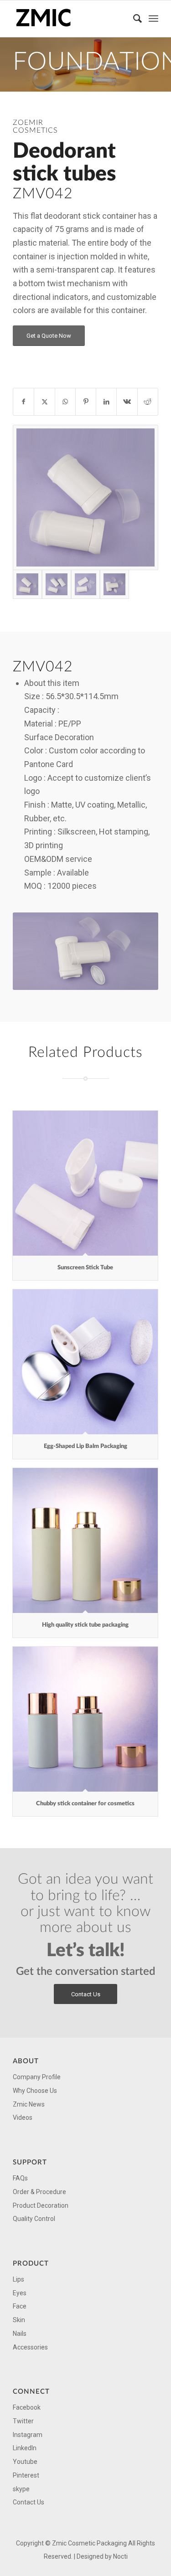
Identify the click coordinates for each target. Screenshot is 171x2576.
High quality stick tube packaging (85, 1625)
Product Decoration (41, 2205)
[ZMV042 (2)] (85, 497)
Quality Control (34, 2219)
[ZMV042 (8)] (114, 584)
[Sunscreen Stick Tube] (85, 1183)
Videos (23, 2117)
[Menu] (153, 19)
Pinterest (26, 2475)
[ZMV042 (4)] (57, 584)
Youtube (25, 2462)
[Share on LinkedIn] (106, 402)
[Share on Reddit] (148, 402)
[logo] (71, 19)
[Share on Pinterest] (86, 402)
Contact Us (28, 2502)
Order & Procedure (39, 2192)
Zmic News (29, 2104)
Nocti (120, 2556)
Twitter (23, 2421)
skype (21, 2489)
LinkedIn (25, 2448)
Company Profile (37, 2077)
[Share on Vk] (127, 402)
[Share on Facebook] (23, 402)
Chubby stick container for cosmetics (85, 1804)
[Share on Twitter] (44, 402)
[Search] (133, 19)
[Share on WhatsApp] (65, 402)
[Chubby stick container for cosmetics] (85, 1719)
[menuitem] (133, 19)
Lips (18, 2279)
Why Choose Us (35, 2091)
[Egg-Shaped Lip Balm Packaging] (85, 1362)
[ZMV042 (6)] (86, 584)
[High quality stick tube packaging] (85, 1540)
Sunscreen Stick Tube (85, 1268)
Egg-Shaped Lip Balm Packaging (85, 1446)
